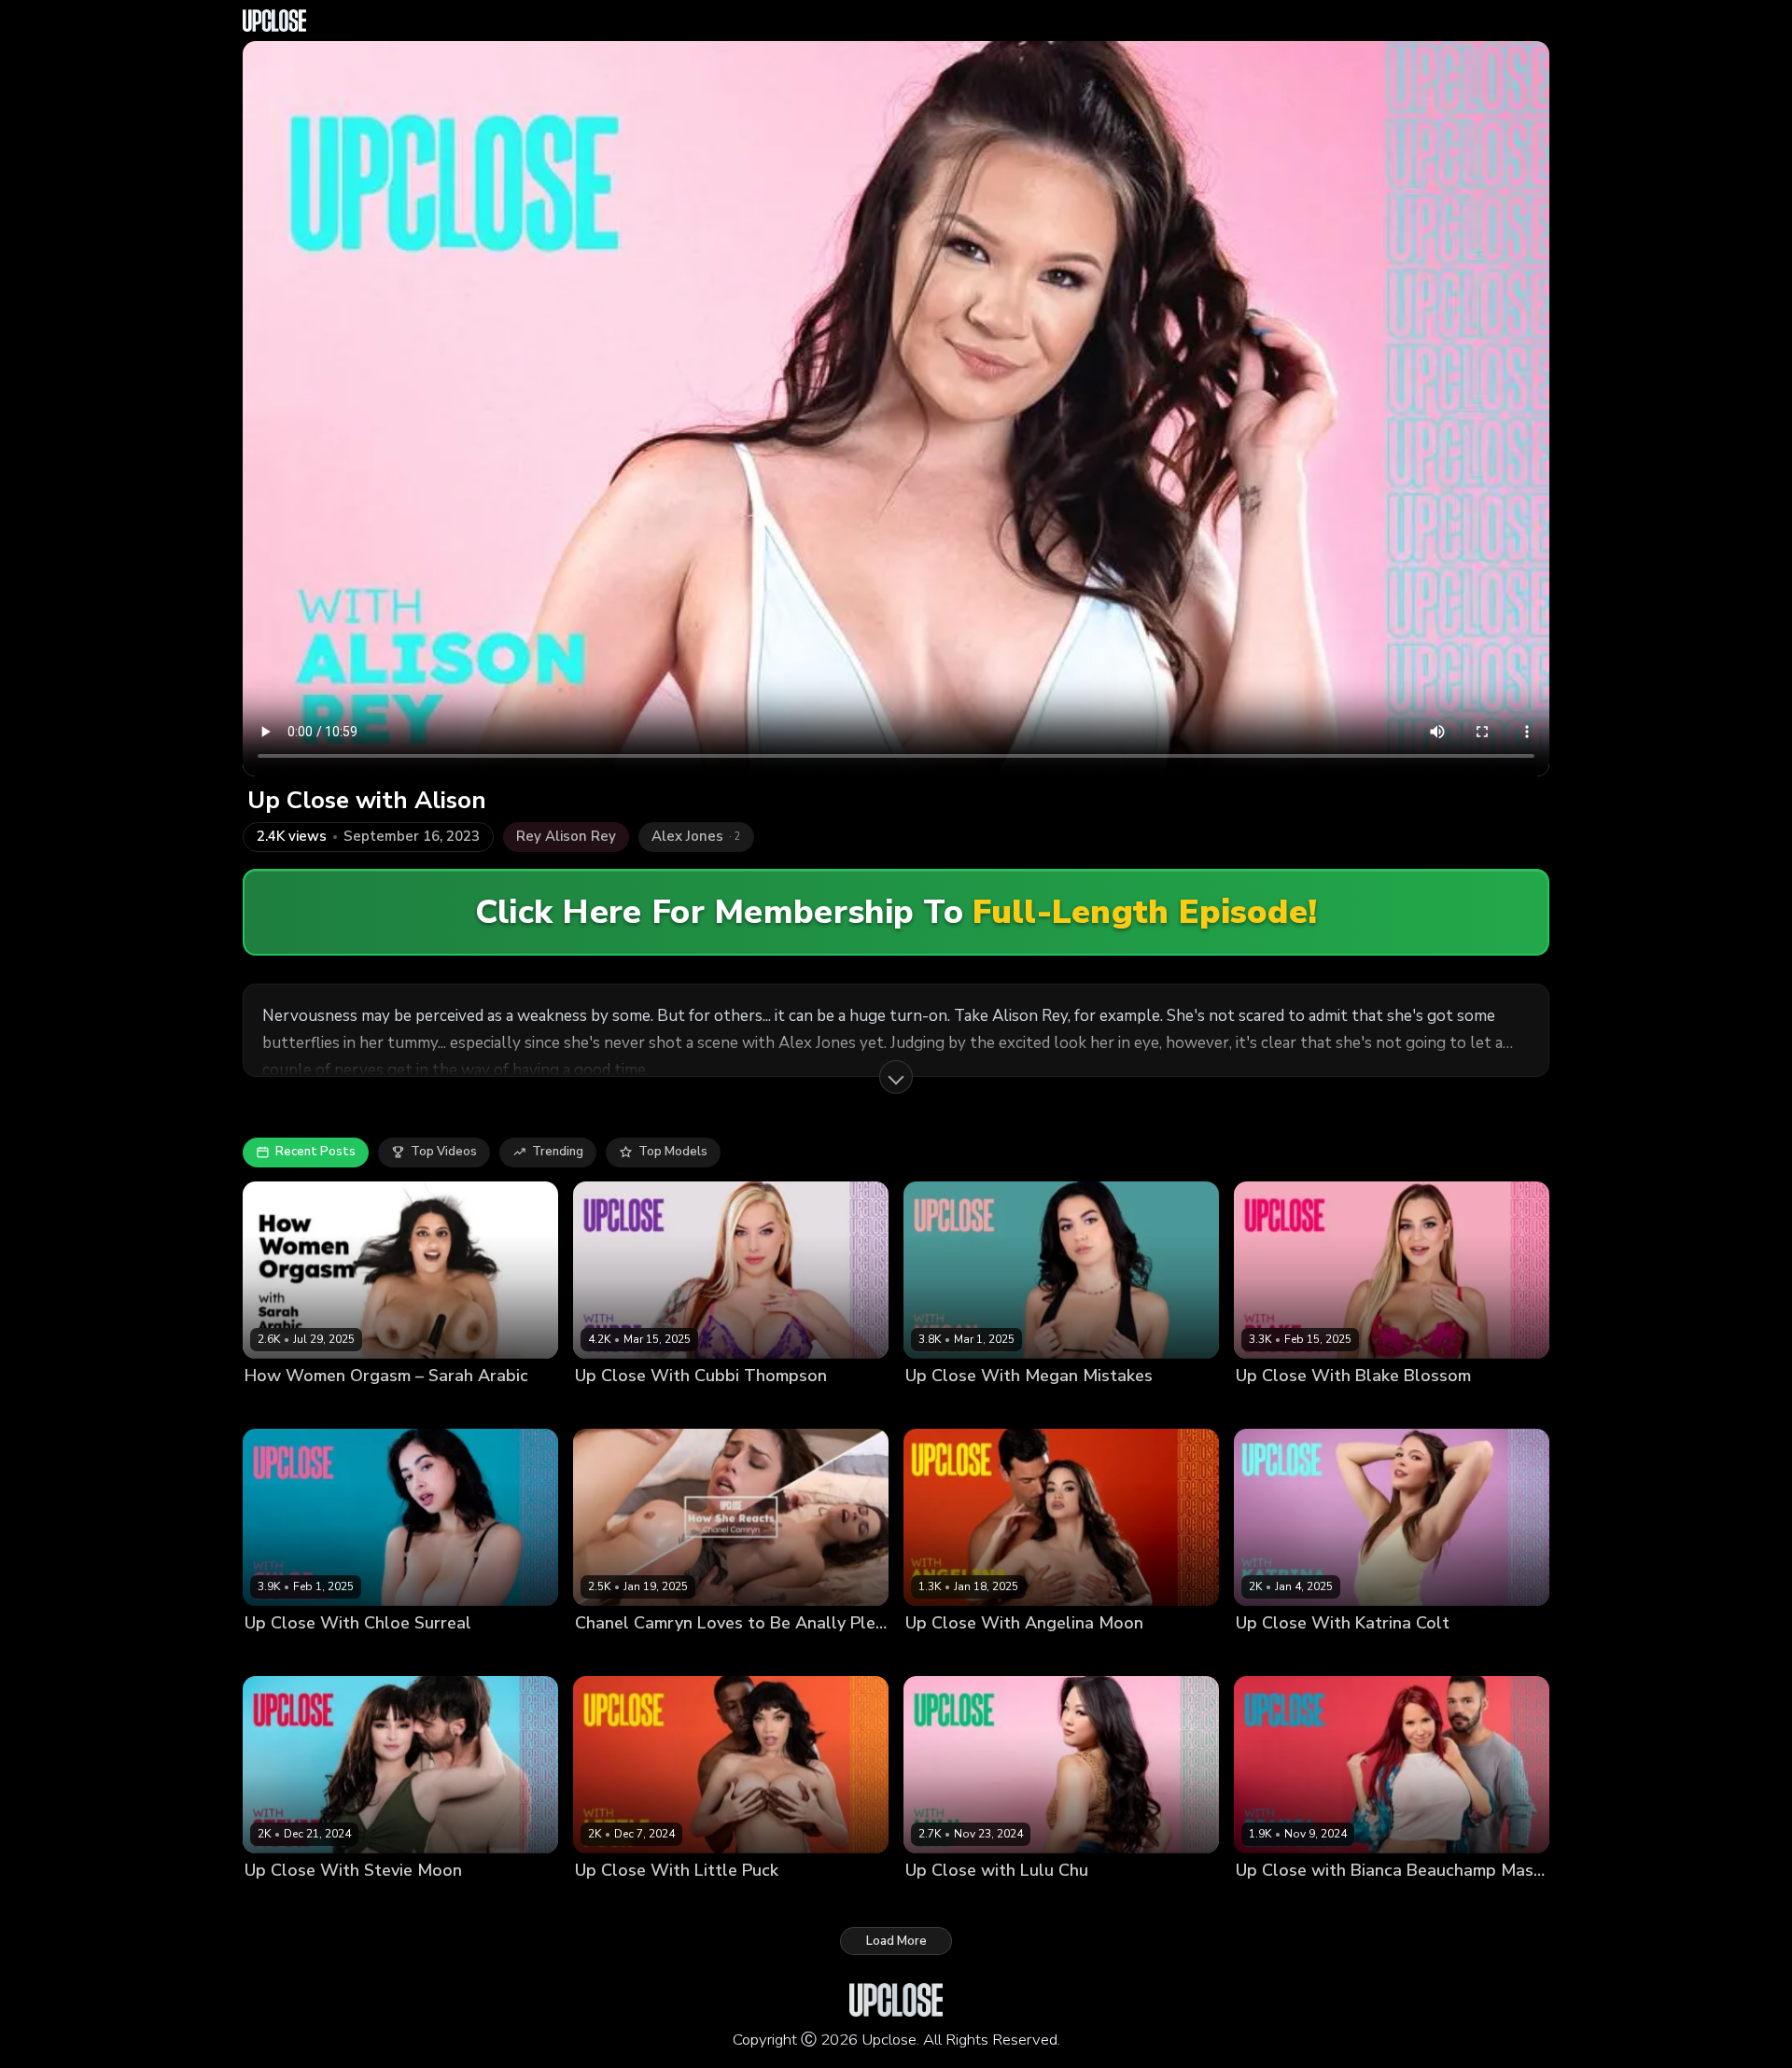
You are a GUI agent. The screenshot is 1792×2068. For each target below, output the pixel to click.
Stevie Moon (281, 1902)
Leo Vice (359, 1655)
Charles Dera (721, 1407)
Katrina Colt (1271, 1655)
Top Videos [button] (444, 1152)
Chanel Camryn (620, 1655)
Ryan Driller (1043, 1407)
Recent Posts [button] (315, 1152)
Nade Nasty (360, 1902)
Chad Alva (1343, 1655)
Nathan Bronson (1013, 1902)
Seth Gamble (711, 1655)
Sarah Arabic (283, 1407)
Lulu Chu (931, 1902)
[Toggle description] (896, 1077)
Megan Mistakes (953, 1407)
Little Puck (606, 1902)
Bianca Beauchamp (1293, 1902)
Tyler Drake (1391, 1902)
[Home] (274, 21)
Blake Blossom (1280, 1407)
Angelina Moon (950, 1655)
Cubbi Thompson (625, 1407)
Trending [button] (558, 1152)
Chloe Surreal (286, 1655)
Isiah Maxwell (684, 1902)
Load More (896, 1941)
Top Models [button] (673, 1152)
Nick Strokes (1367, 1407)
